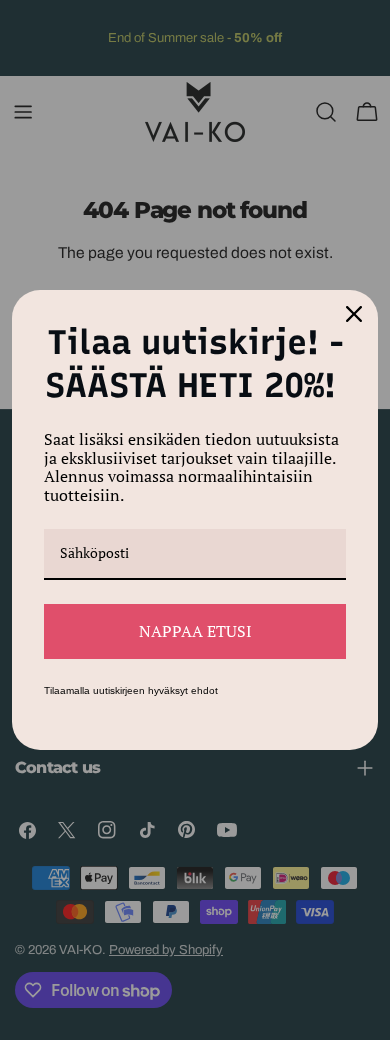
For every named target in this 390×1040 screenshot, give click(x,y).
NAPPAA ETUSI (195, 631)
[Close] (354, 314)
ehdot (204, 690)
